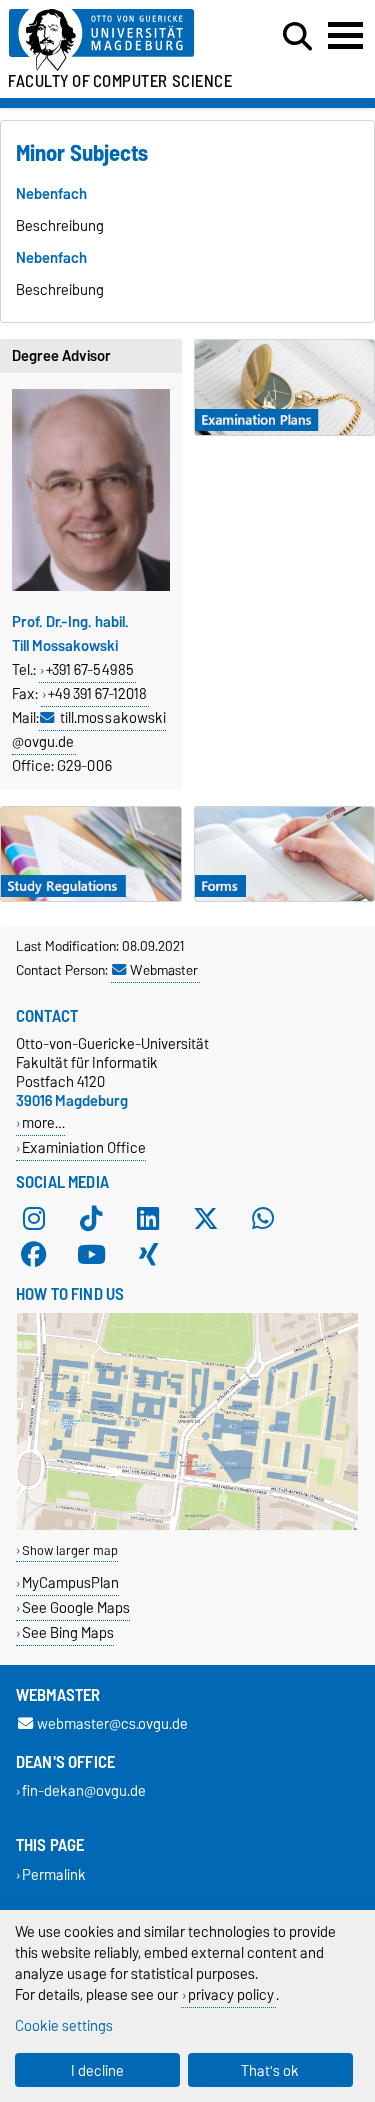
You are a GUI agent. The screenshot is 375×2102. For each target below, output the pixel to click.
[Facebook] (34, 1254)
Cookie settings (64, 2025)
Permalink (54, 1874)
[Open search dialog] (297, 37)
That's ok (270, 2070)
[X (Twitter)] (206, 1218)
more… (43, 1122)
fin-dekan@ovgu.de (84, 1791)
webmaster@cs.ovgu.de (112, 1724)
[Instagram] (34, 1218)
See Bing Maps (68, 1632)
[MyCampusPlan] (187, 1525)
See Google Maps (76, 1607)
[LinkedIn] (148, 1218)
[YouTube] (91, 1254)
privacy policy (231, 1994)
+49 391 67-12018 (97, 694)
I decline (97, 2070)
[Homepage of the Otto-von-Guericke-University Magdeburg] (115, 40)
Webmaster (164, 970)
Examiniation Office (84, 1147)
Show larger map (70, 1550)
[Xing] (148, 1254)
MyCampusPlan (70, 1582)
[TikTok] (91, 1218)
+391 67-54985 (90, 670)
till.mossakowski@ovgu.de (89, 730)
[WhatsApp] (263, 1218)
